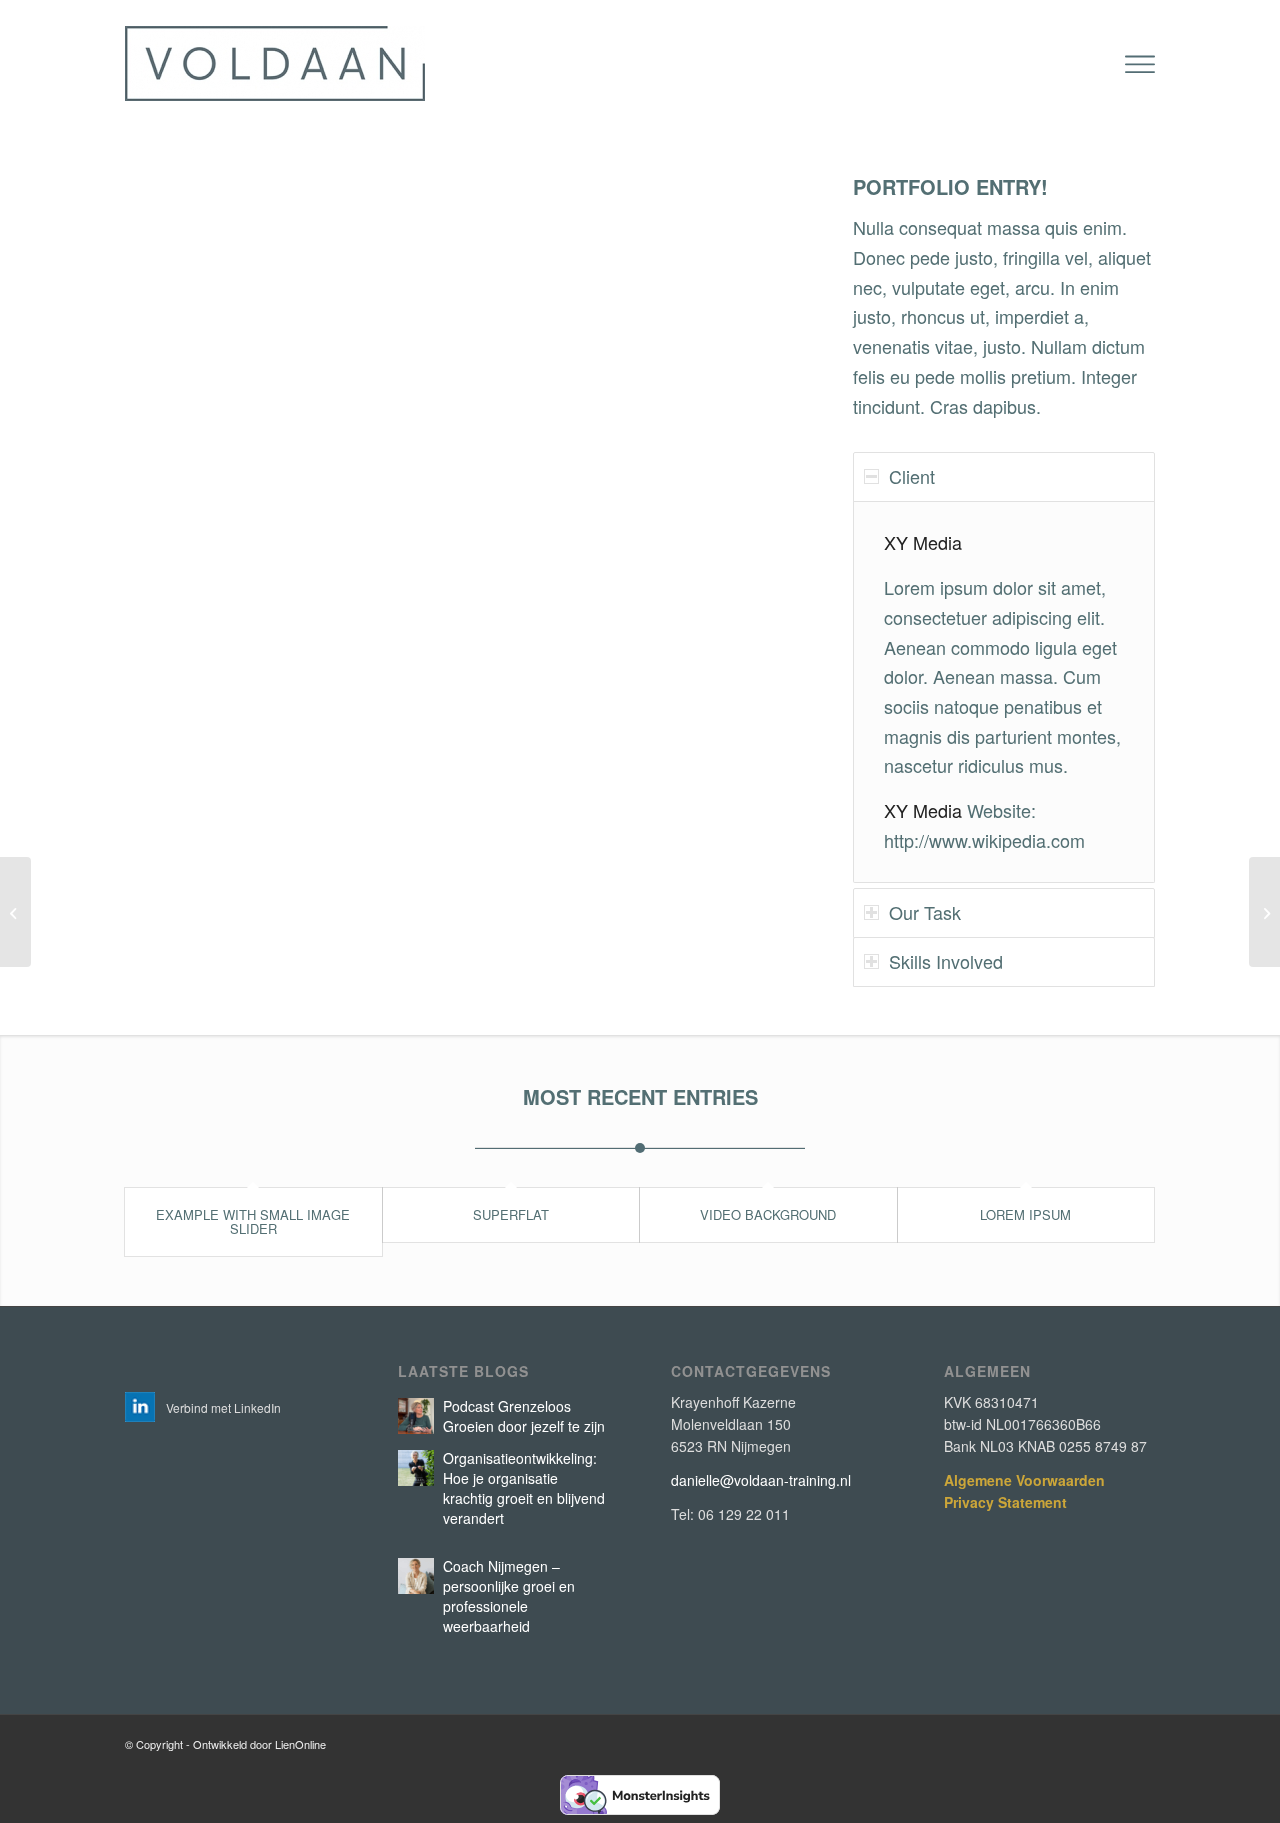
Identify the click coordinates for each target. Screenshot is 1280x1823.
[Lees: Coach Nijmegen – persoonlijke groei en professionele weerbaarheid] (416, 1576)
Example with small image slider (253, 1221)
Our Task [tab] (925, 912)
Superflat (511, 1214)
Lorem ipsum (1025, 1214)
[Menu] (1140, 64)
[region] (1004, 692)
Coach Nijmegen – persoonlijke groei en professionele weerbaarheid (509, 1596)
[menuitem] (1140, 64)
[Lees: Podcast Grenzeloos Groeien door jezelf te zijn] (416, 1416)
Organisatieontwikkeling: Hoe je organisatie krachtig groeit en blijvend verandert (524, 1488)
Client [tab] (912, 476)
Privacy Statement (1005, 1502)
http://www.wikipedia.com (984, 840)
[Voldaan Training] (275, 64)
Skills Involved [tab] (946, 961)
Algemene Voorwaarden (1024, 1480)
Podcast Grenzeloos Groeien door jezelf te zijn (524, 1416)
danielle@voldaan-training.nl (761, 1480)
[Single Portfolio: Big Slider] (15, 912)
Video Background (768, 1214)
